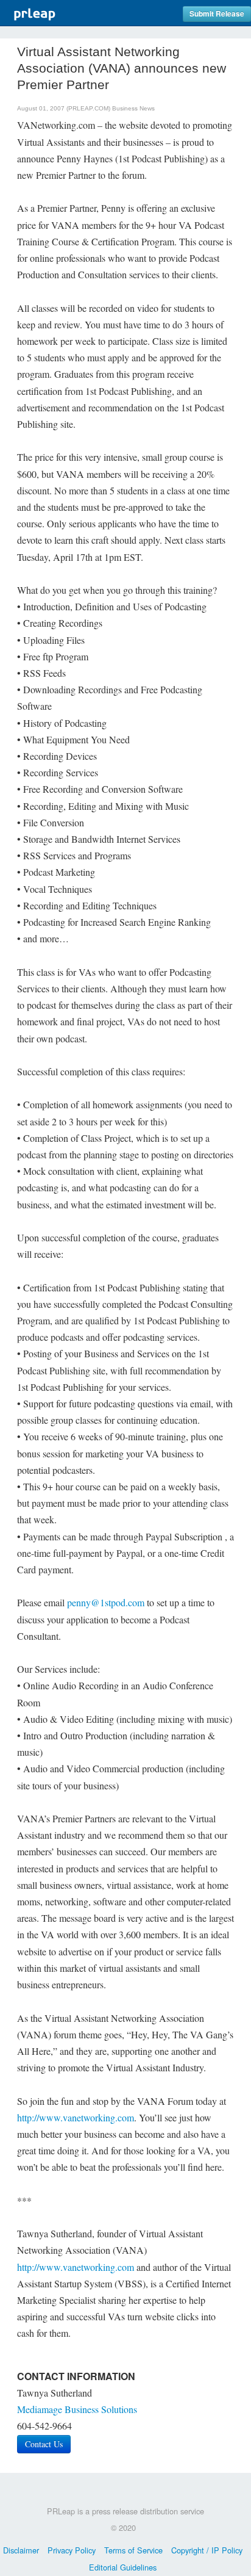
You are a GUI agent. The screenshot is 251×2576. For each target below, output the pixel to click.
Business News (133, 108)
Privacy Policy (72, 2550)
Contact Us (44, 2444)
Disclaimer (21, 2550)
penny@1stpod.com (106, 1602)
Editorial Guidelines (123, 2567)
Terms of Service (133, 2550)
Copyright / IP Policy (207, 2550)
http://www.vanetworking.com (76, 2117)
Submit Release (217, 14)
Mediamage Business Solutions (77, 2409)
